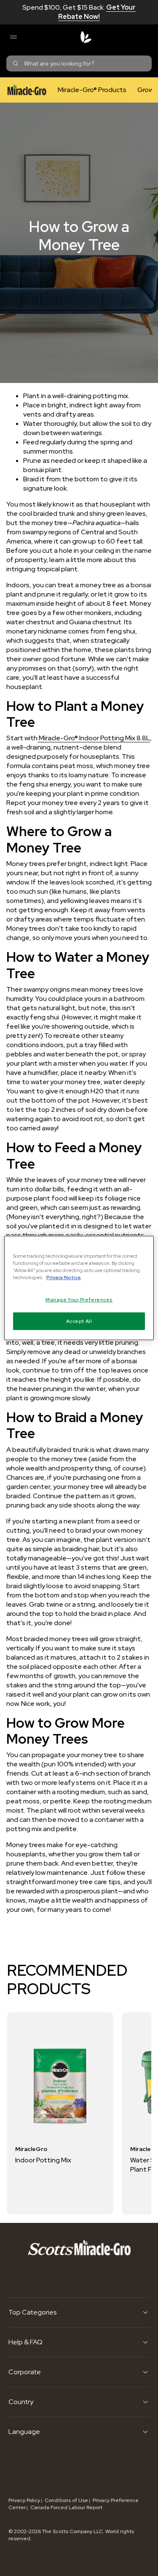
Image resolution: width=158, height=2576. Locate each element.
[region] (79, 1288)
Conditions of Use (66, 2500)
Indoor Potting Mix (43, 2160)
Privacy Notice (64, 1277)
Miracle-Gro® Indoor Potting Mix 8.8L (94, 738)
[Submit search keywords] (16, 63)
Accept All (79, 1321)
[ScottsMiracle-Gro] (86, 37)
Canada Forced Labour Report (66, 2507)
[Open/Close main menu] (13, 37)
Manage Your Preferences (79, 1300)
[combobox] (79, 63)
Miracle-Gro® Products (92, 90)
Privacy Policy (24, 2500)
